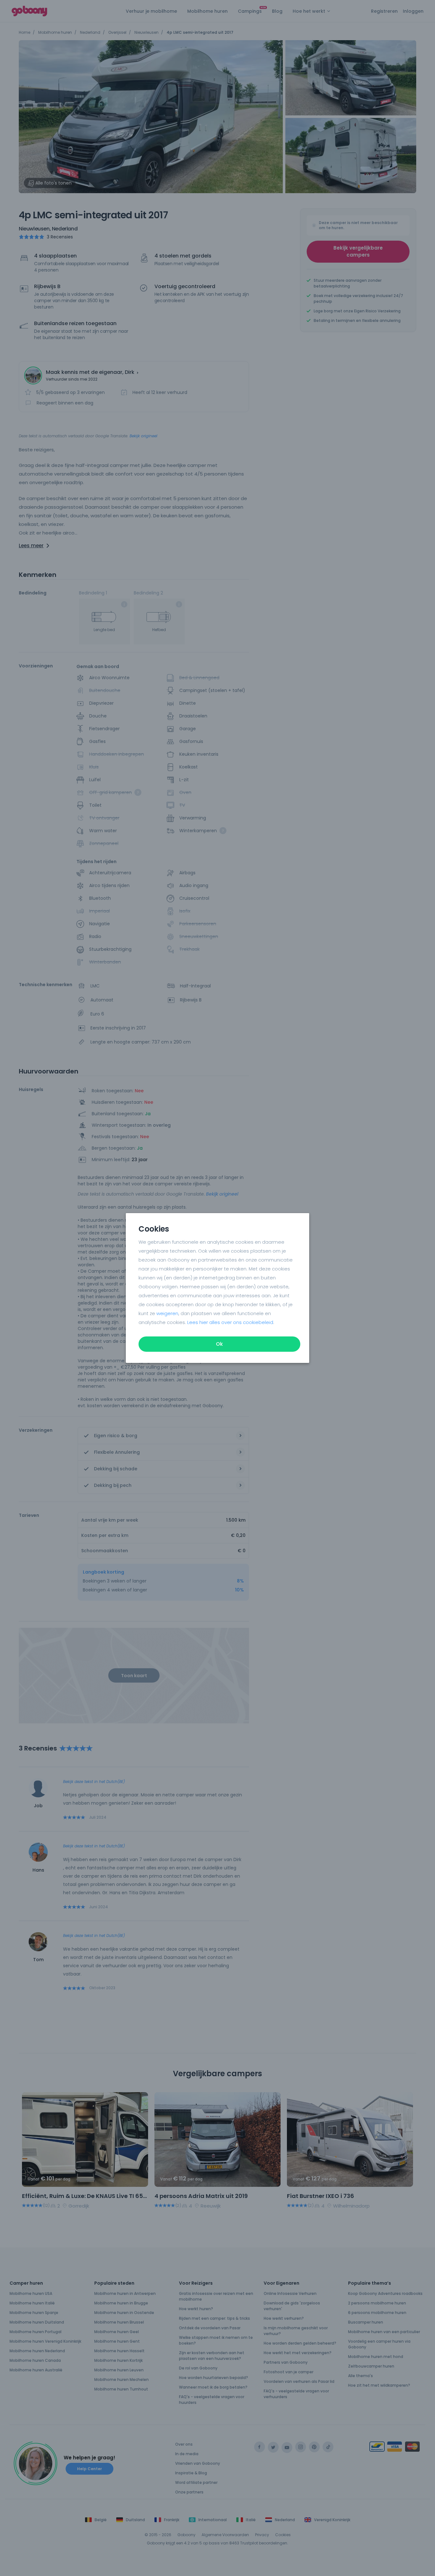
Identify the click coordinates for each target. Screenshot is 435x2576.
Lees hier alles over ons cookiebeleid (230, 1322)
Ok (219, 1344)
